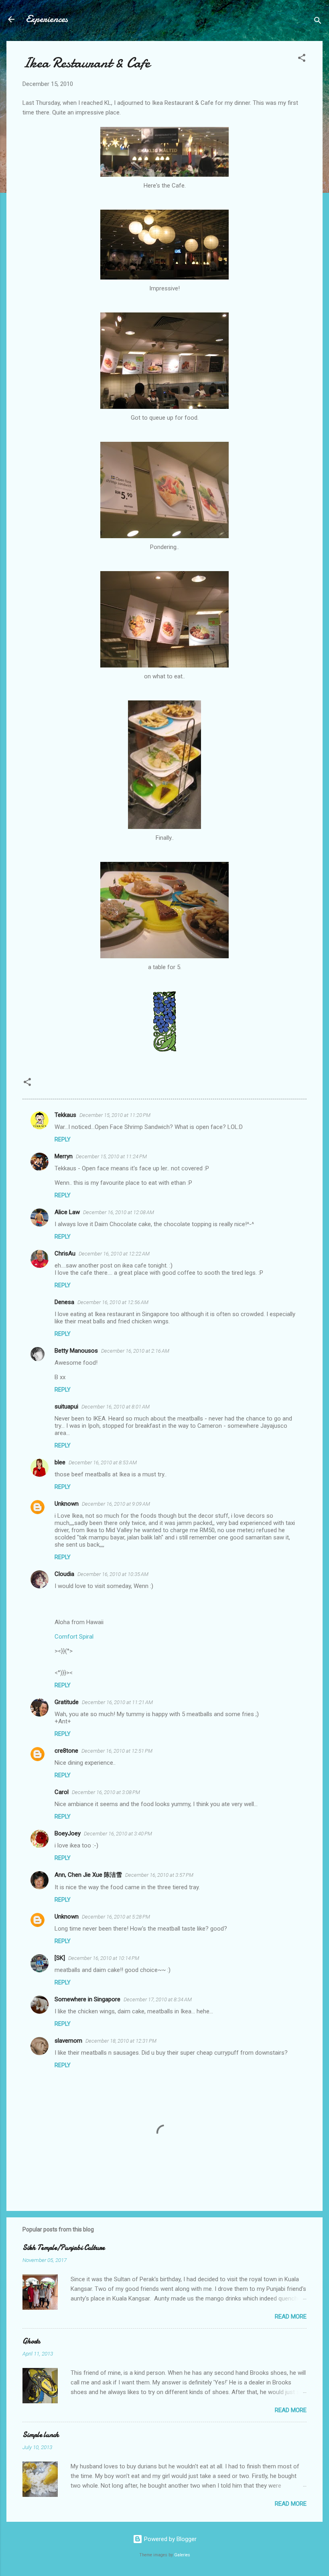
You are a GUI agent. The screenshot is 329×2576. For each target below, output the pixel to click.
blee (60, 1462)
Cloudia (64, 1574)
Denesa (64, 1302)
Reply (63, 1139)
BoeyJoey (68, 1833)
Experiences (47, 19)
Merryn (64, 1156)
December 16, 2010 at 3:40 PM (118, 1834)
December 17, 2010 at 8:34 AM (158, 1999)
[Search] (318, 22)
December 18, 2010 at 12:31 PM (121, 2041)
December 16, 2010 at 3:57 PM (159, 1875)
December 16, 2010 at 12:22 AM (114, 1254)
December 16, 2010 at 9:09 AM (116, 1504)
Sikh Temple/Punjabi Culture (64, 2248)
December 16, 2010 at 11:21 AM (117, 1702)
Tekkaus (65, 1115)
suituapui (66, 1406)
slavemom (68, 2041)
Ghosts (31, 2341)
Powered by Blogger (170, 2539)
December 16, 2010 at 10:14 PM (104, 1958)
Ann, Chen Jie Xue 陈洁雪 (88, 1875)
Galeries (182, 2555)
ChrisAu (65, 1253)
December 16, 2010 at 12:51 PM (117, 1751)
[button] (302, 59)
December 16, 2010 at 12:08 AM (119, 1212)
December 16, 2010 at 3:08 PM (106, 1792)
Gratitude (67, 1702)
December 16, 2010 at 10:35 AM (113, 1574)
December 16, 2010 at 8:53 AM (103, 1463)
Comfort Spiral (74, 1637)
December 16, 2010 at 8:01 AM (116, 1407)
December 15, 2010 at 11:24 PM (111, 1156)
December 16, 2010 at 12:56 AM (113, 1302)
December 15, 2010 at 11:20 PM (115, 1115)
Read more (291, 2317)
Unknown (67, 1504)
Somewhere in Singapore (87, 1999)
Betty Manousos (76, 1351)
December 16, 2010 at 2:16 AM (135, 1351)
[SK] (60, 1958)
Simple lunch (41, 2435)
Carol (62, 1792)
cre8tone (66, 1751)
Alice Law (67, 1212)
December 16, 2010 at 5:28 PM (116, 1917)
